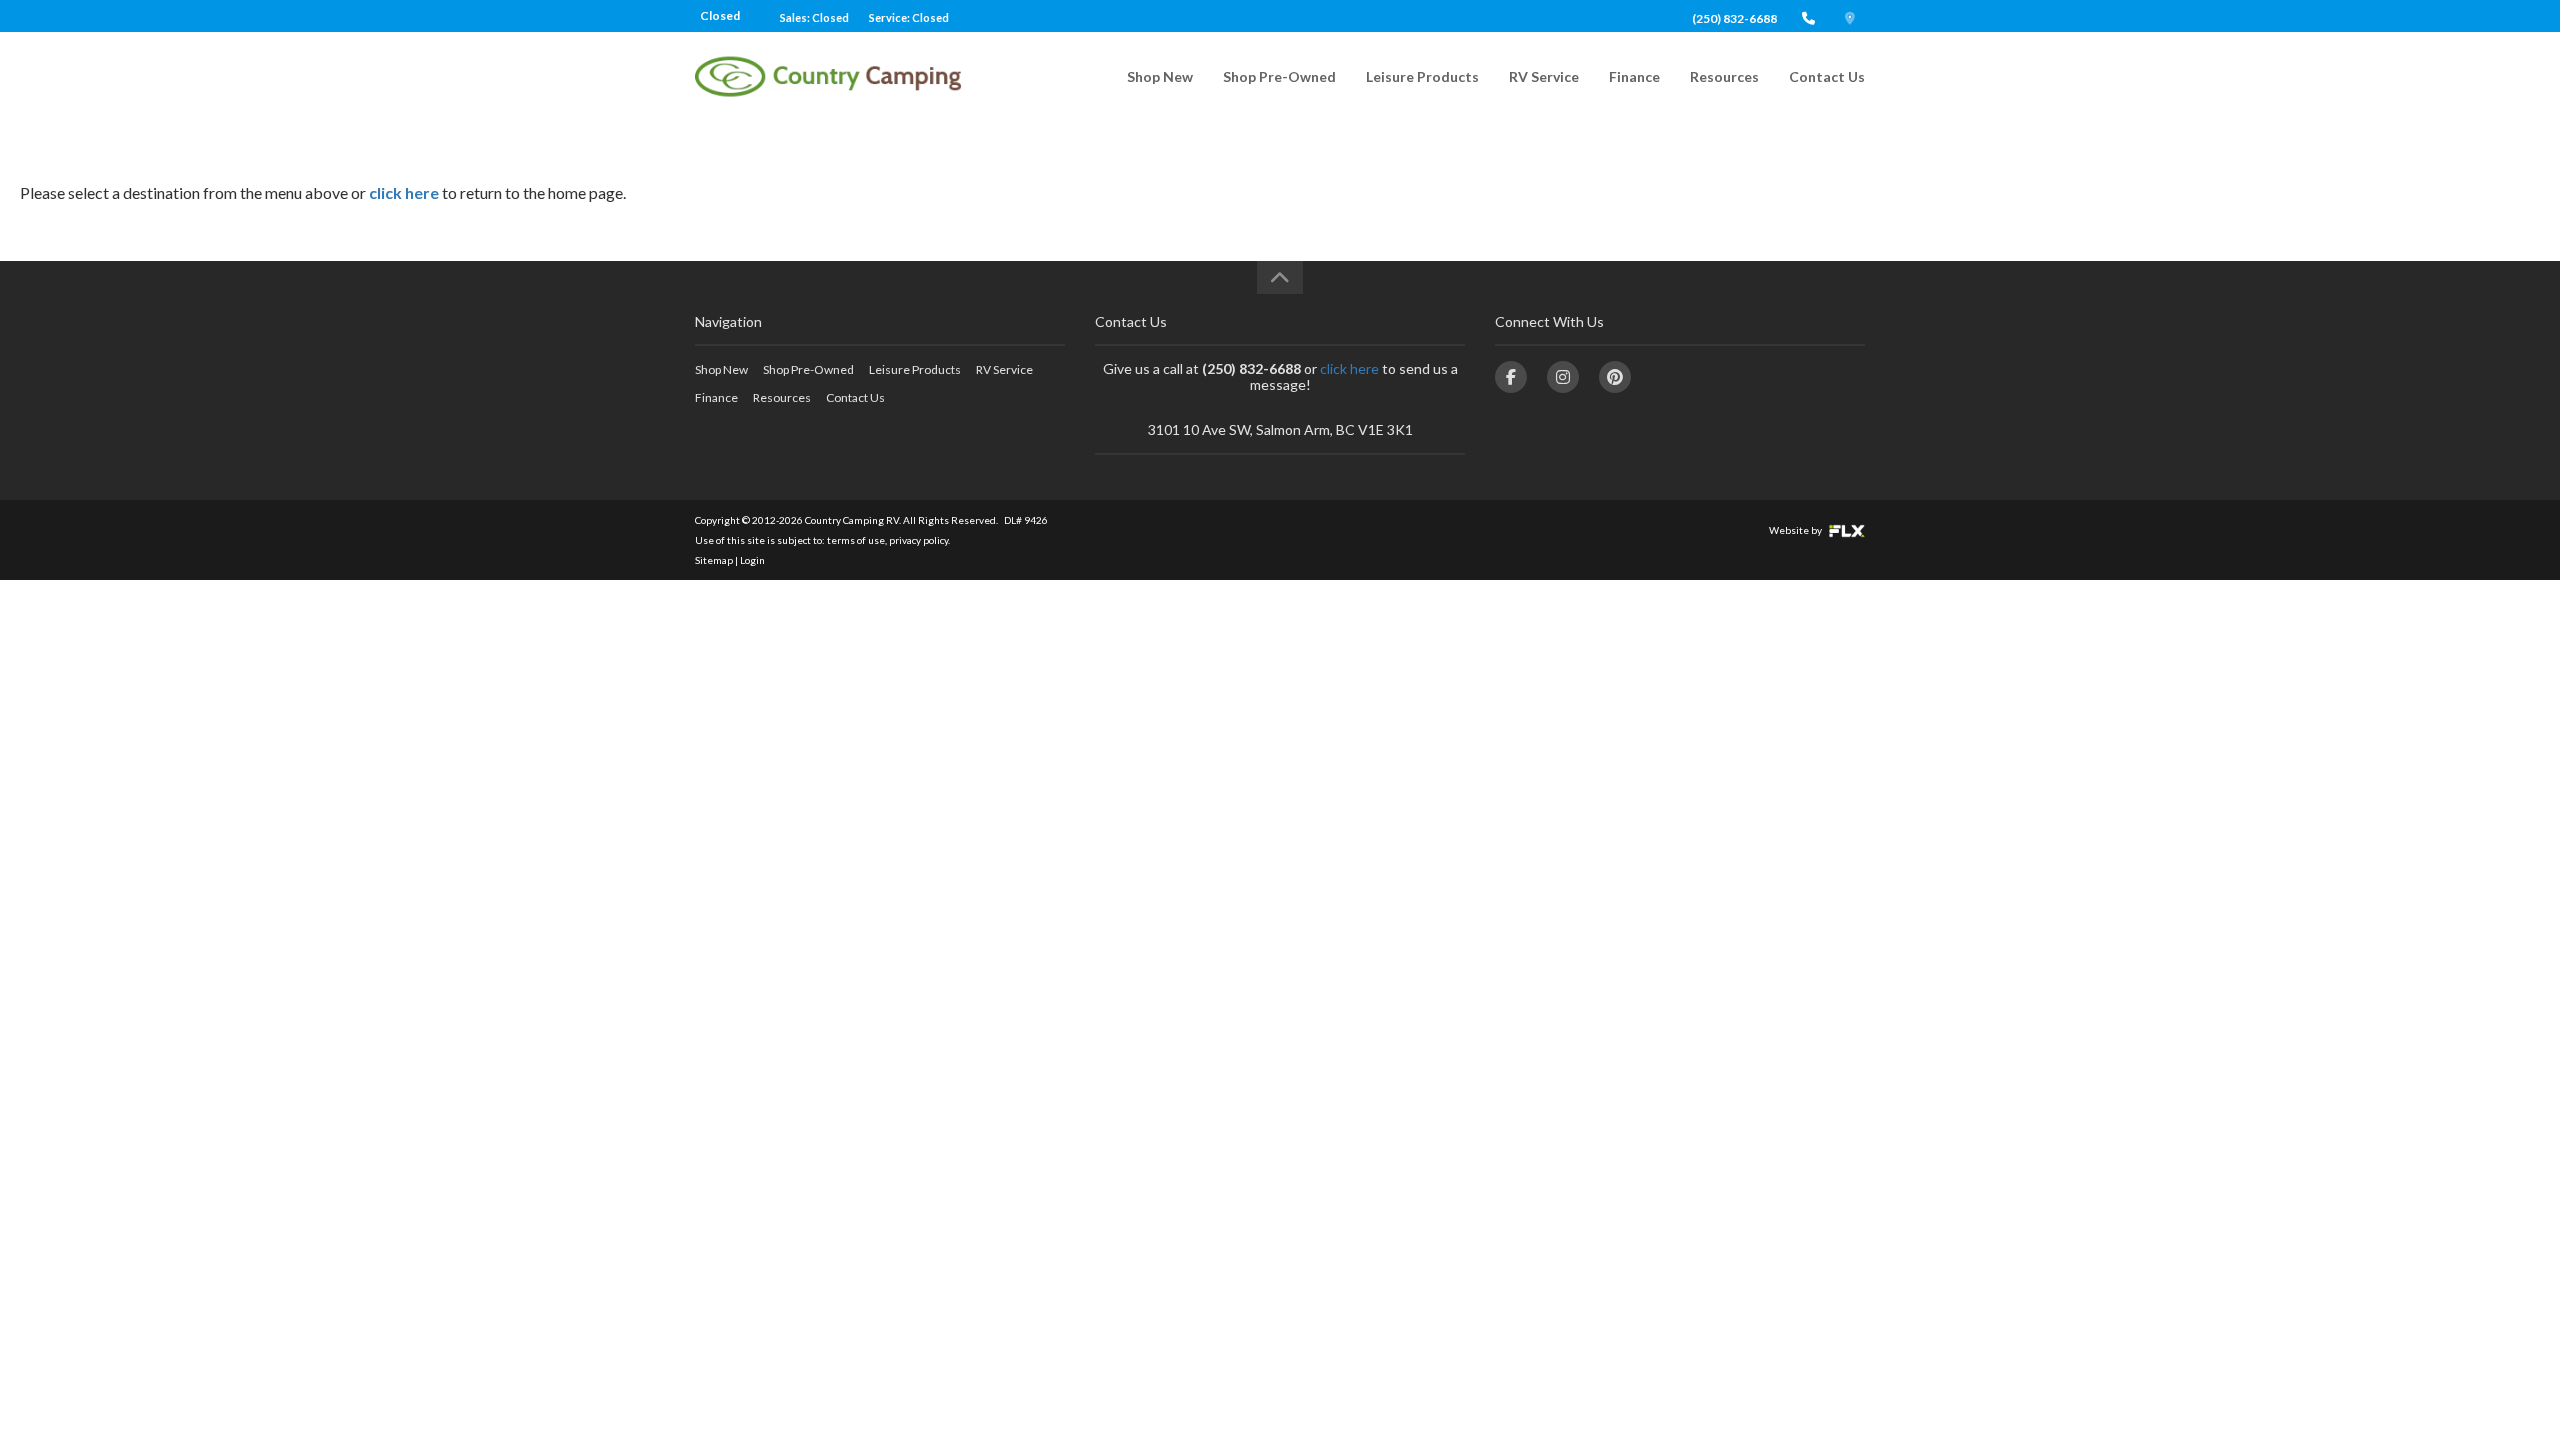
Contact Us (1827, 76)
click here (404, 192)
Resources (1724, 76)
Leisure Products (1422, 76)
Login (752, 560)
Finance (1634, 76)
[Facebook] (1511, 377)
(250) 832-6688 (1734, 18)
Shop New (1160, 76)
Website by (1796, 530)
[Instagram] (1563, 377)
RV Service (1544, 76)
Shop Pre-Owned (1279, 76)
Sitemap (714, 560)
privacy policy (918, 540)
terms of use (856, 540)
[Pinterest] (1615, 377)
